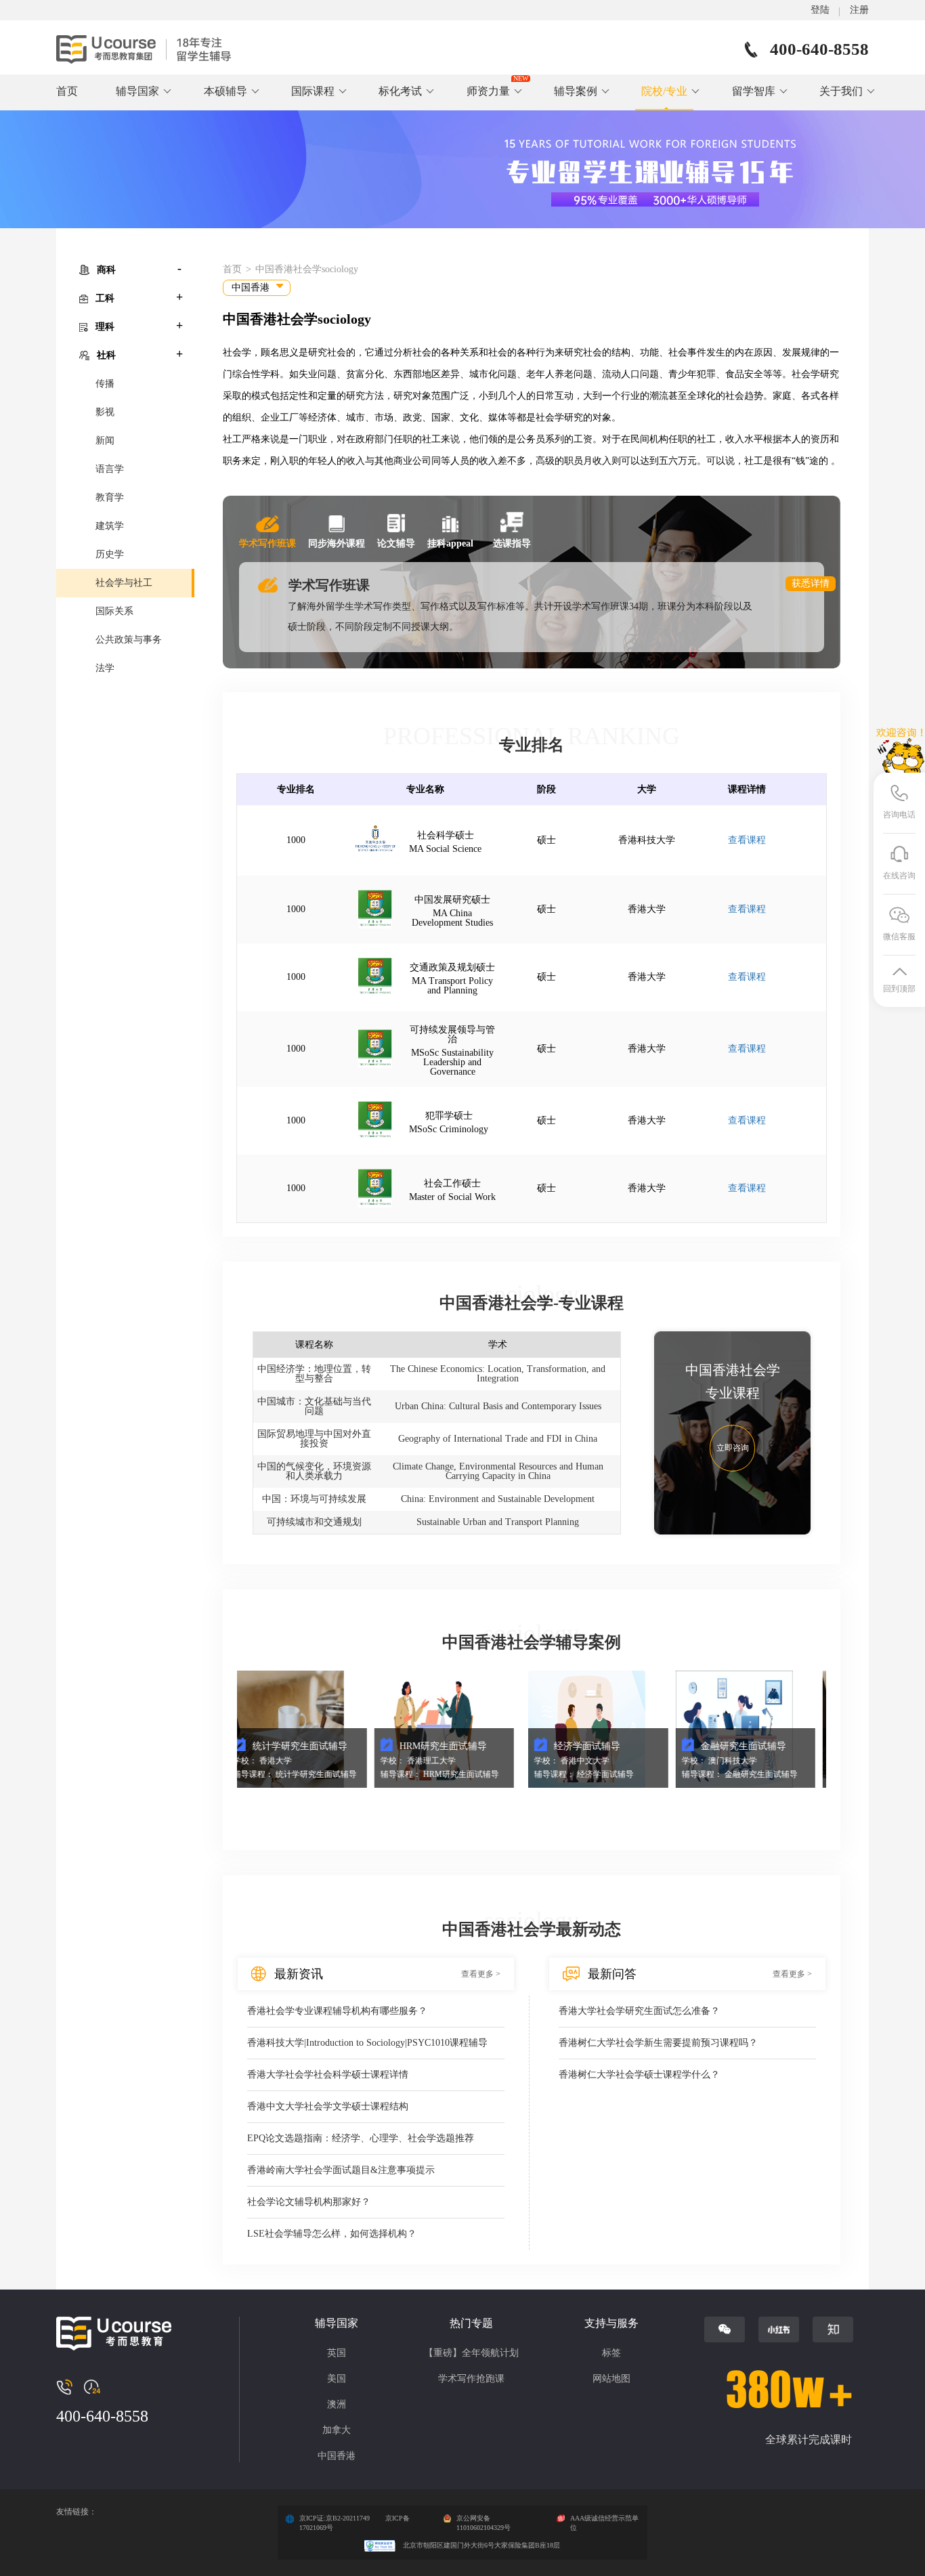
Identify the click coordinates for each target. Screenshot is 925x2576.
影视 (105, 412)
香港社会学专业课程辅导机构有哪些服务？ (337, 2011)
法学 (105, 668)
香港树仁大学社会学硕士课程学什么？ (639, 2075)
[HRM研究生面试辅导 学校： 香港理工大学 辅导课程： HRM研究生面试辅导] (389, 1729)
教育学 (110, 497)
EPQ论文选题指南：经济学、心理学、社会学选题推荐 (361, 2138)
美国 (337, 2379)
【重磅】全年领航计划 (471, 2353)
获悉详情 (811, 583)
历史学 (110, 554)
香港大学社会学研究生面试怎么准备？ (639, 2011)
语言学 (110, 469)
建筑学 (110, 526)
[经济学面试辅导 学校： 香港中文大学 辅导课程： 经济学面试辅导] (543, 1729)
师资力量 (488, 91)
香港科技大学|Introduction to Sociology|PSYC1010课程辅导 (367, 2043)
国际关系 (114, 611)
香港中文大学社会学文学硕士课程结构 (328, 2106)
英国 (337, 2353)
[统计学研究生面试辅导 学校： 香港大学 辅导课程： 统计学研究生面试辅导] (241, 1729)
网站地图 (611, 2379)
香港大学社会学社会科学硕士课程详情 (328, 2075)
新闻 (105, 441)
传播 (105, 384)
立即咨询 (733, 1448)
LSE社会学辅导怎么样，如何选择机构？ (332, 2234)
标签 (611, 2353)
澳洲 (337, 2404)
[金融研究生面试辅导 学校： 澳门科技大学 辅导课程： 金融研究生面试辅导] (690, 1729)
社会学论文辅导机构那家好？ (309, 2202)
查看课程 (747, 840)
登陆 (820, 10)
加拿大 (337, 2430)
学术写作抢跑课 (471, 2379)
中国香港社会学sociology (307, 269)
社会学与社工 (124, 583)
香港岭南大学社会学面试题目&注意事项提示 (341, 2170)
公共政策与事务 (129, 640)
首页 (67, 91)
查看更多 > (481, 1974)
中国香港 (337, 2456)
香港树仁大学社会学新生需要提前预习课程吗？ (658, 2043)
